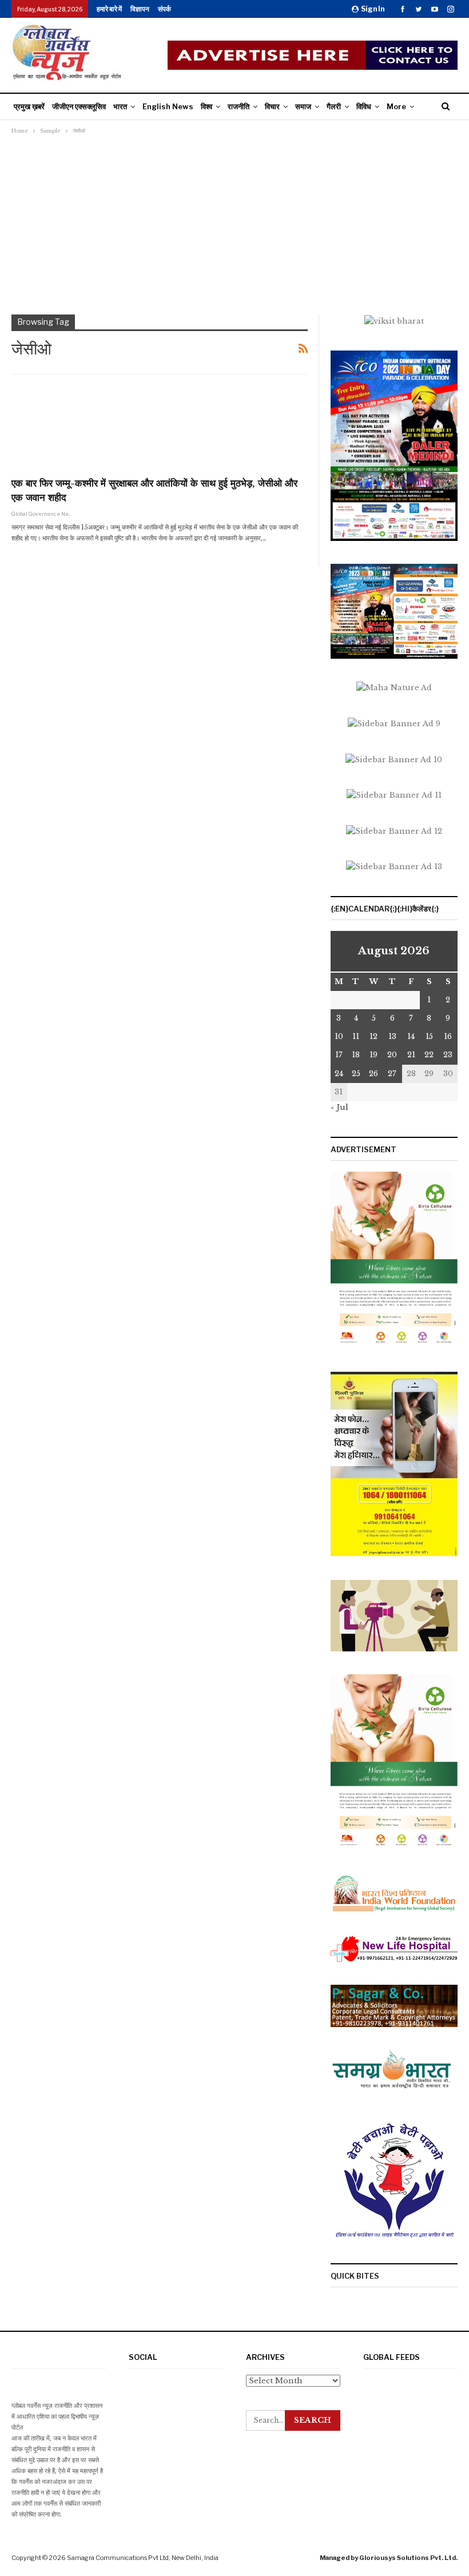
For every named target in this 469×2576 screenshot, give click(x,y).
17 (339, 1055)
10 (339, 1036)
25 (356, 1074)
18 (356, 1055)
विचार (272, 106)
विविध (364, 106)
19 (373, 1055)
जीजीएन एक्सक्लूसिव (79, 106)
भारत (120, 106)
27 (392, 1074)
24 (339, 1074)
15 (429, 1036)
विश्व (206, 106)
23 (448, 1055)
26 (373, 1074)
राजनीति (239, 106)
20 (392, 1055)
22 (429, 1055)
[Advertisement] (234, 223)
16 (448, 1036)
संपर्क (164, 9)
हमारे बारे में (109, 9)
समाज (303, 106)
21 (411, 1055)
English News (168, 106)
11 (356, 1036)
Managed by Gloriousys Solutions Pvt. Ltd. (389, 2558)
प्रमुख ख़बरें (29, 106)
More (396, 106)
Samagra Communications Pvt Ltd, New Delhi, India (143, 2558)
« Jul (339, 1107)
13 (392, 1036)
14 (411, 1036)
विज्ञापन (140, 9)
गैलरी (334, 106)
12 (373, 1036)
